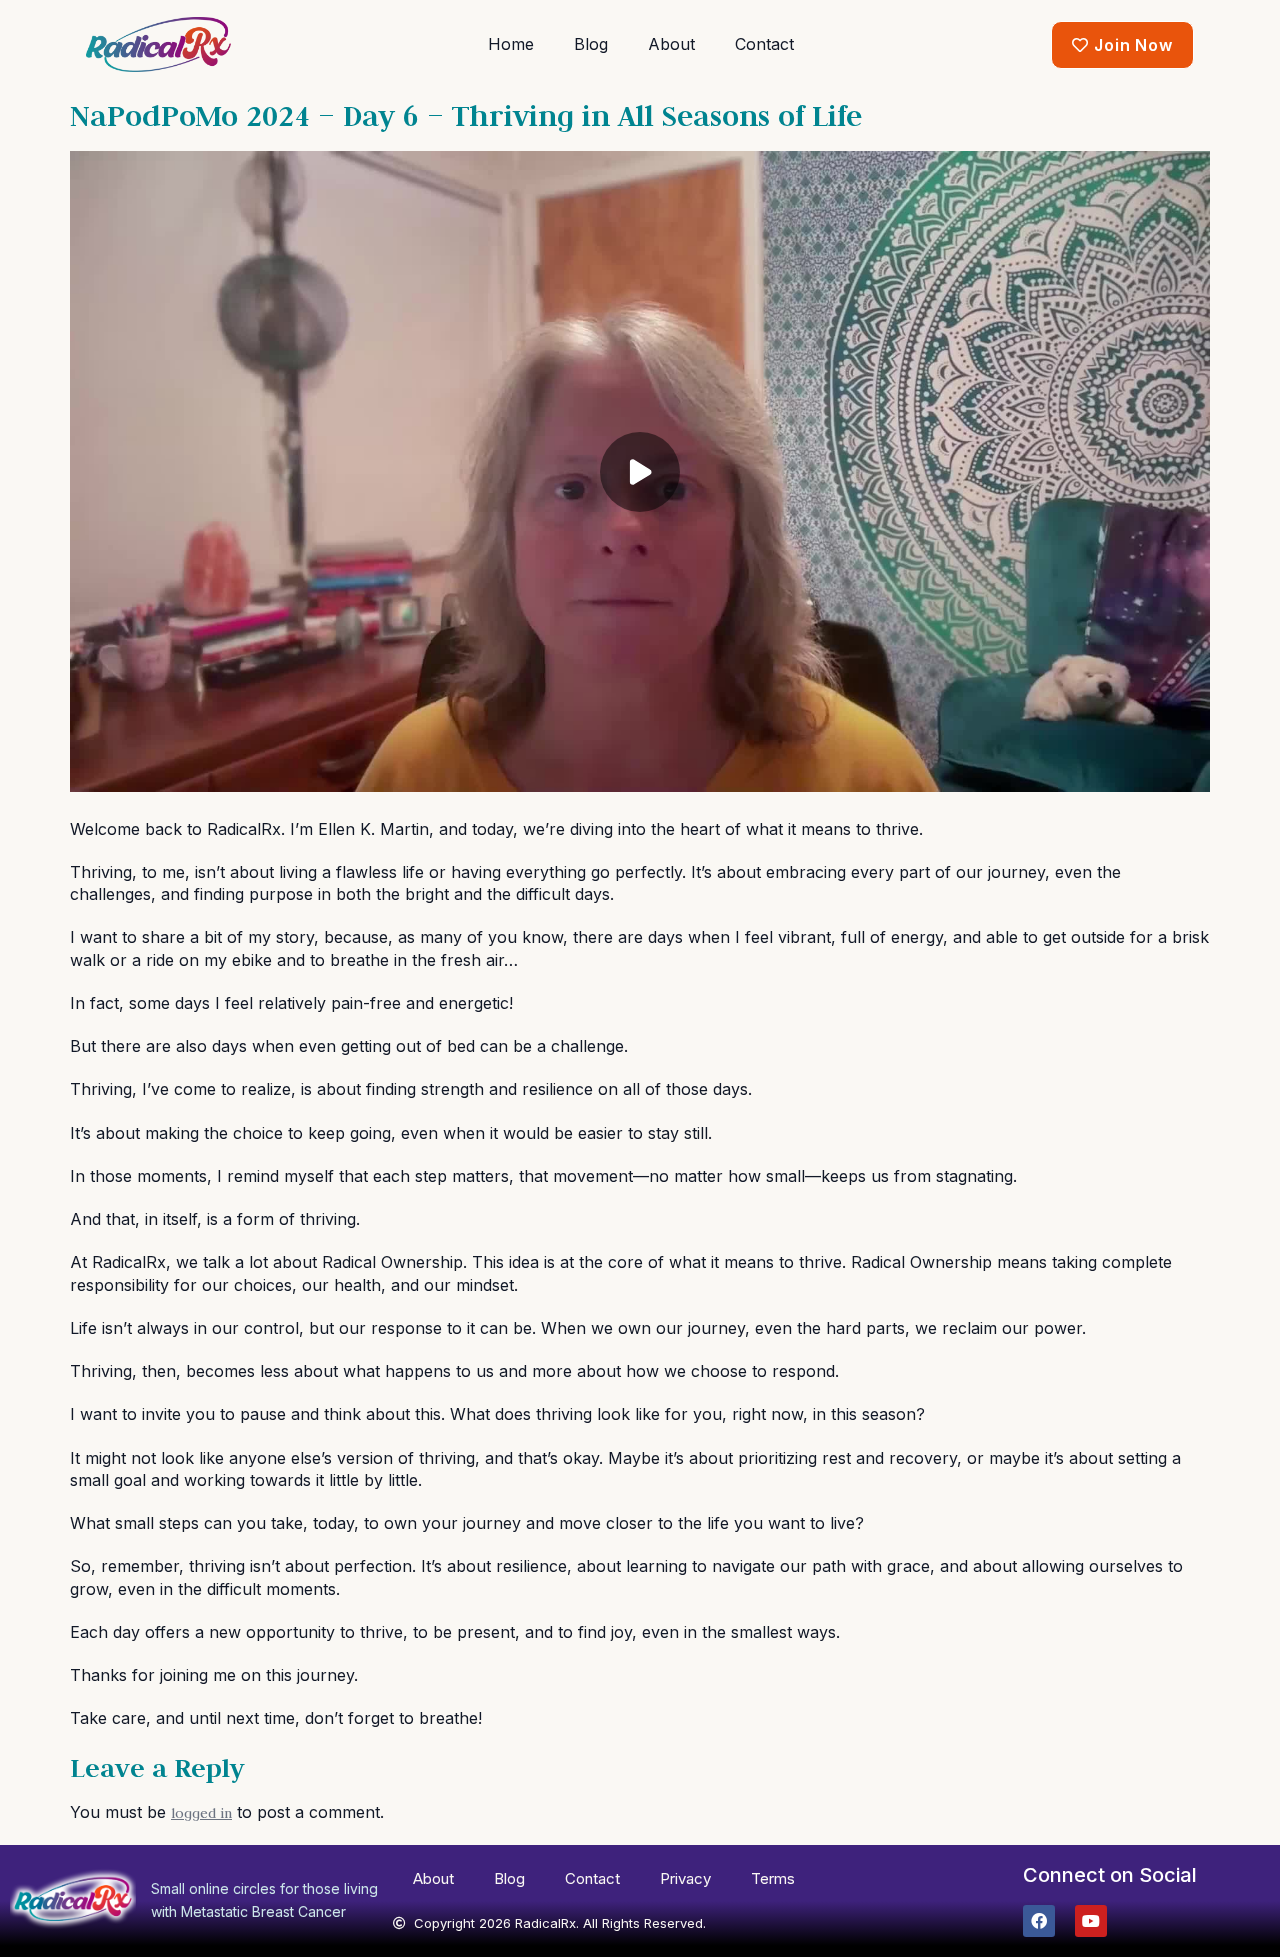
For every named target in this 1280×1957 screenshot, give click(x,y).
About (671, 44)
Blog (591, 44)
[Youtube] (1091, 1921)
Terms (773, 1878)
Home (511, 44)
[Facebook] (1039, 1921)
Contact (764, 44)
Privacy (685, 1878)
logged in (201, 1813)
